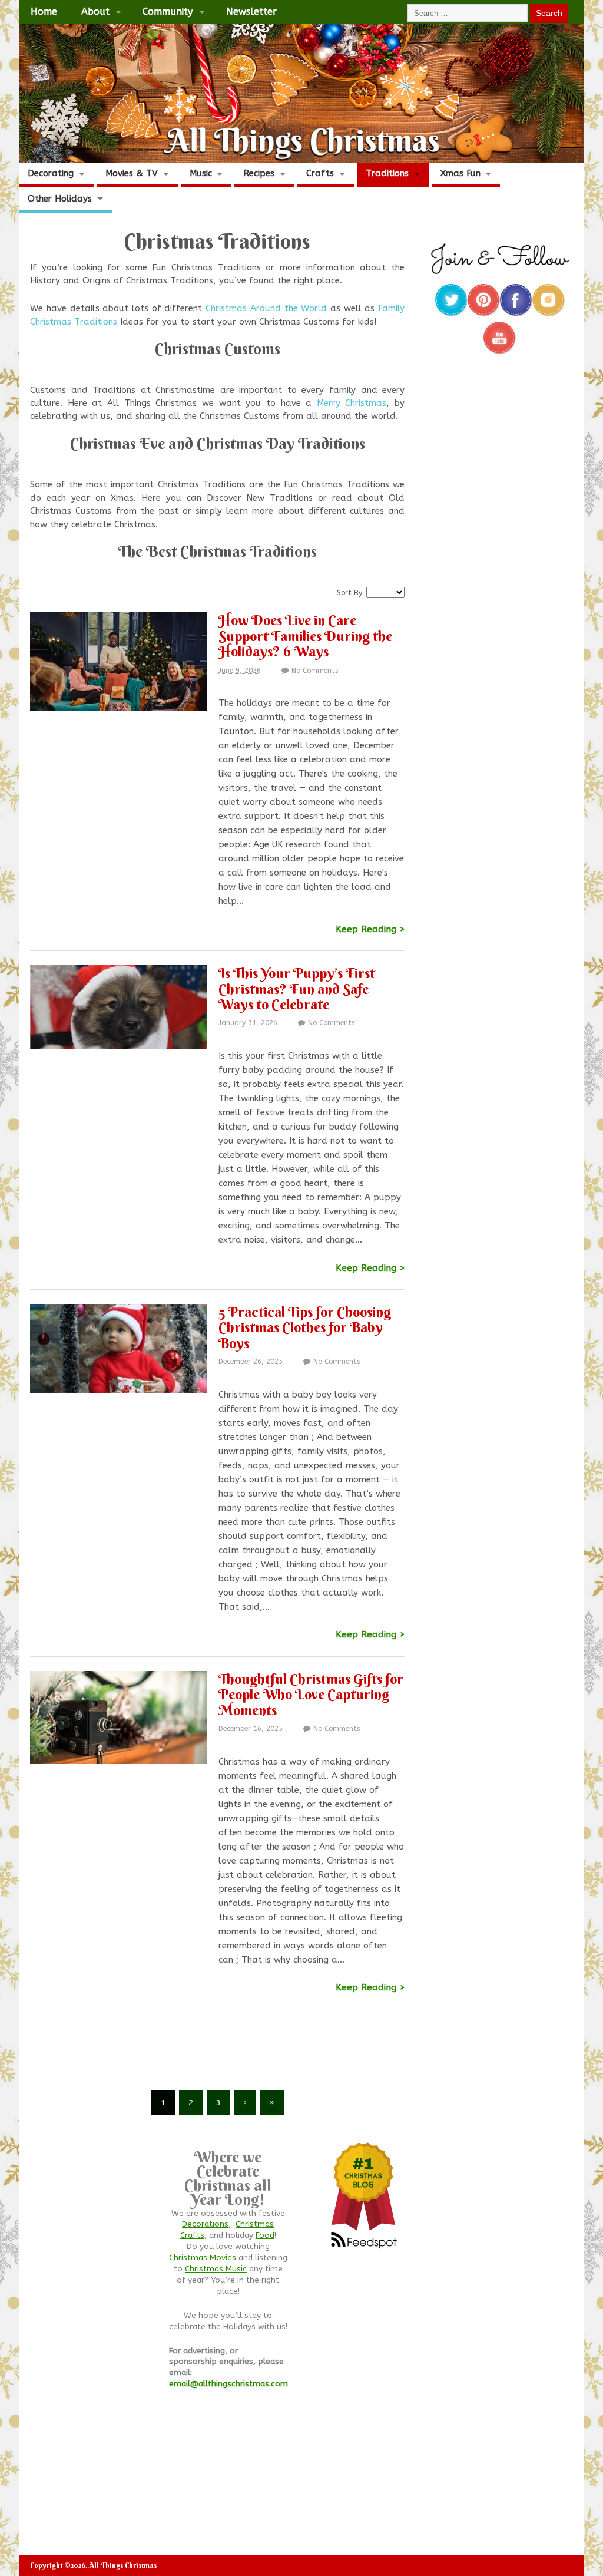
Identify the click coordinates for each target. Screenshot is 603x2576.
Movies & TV (132, 173)
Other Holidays (60, 199)
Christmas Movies (203, 2258)
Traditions (387, 173)
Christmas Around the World (266, 308)
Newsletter (251, 11)
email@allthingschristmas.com (228, 2384)
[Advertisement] (244, 2050)
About (95, 11)
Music (201, 173)
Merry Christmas (352, 403)
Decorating (51, 173)
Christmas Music (216, 2269)
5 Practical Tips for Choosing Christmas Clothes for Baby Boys (305, 1327)
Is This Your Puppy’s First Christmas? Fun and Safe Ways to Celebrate (297, 988)
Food (265, 2235)
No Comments (315, 671)
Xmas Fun (460, 173)
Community (168, 11)
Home (44, 11)
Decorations (205, 2224)
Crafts (320, 173)
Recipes (259, 173)
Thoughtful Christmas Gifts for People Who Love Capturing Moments (311, 1694)
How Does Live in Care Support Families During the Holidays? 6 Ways (305, 635)
